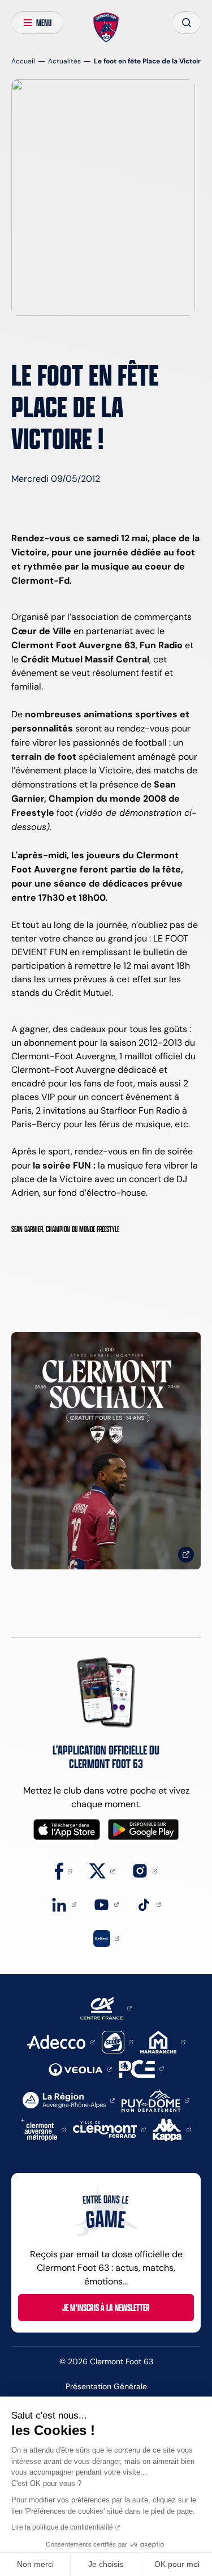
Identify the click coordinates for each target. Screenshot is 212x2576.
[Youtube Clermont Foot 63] (106, 1904)
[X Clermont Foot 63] (102, 1870)
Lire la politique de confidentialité (62, 2527)
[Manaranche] (163, 2041)
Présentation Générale (106, 2386)
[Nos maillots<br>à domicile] (106, 1451)
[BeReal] (106, 1938)
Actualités (64, 61)
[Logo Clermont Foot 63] (106, 28)
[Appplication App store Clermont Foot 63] (67, 1830)
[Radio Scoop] (118, 2041)
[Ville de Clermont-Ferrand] (109, 2129)
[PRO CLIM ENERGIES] (141, 2068)
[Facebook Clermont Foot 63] (64, 1870)
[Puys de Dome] (155, 2100)
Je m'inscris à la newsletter (106, 2308)
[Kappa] (172, 2129)
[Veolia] (80, 2068)
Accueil (23, 61)
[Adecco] (61, 2041)
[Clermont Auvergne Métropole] (44, 2129)
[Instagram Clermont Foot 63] (144, 1870)
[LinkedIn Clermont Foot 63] (64, 1904)
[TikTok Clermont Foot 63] (148, 1904)
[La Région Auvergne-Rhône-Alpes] (69, 2100)
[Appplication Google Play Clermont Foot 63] (143, 1830)
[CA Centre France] (106, 2007)
